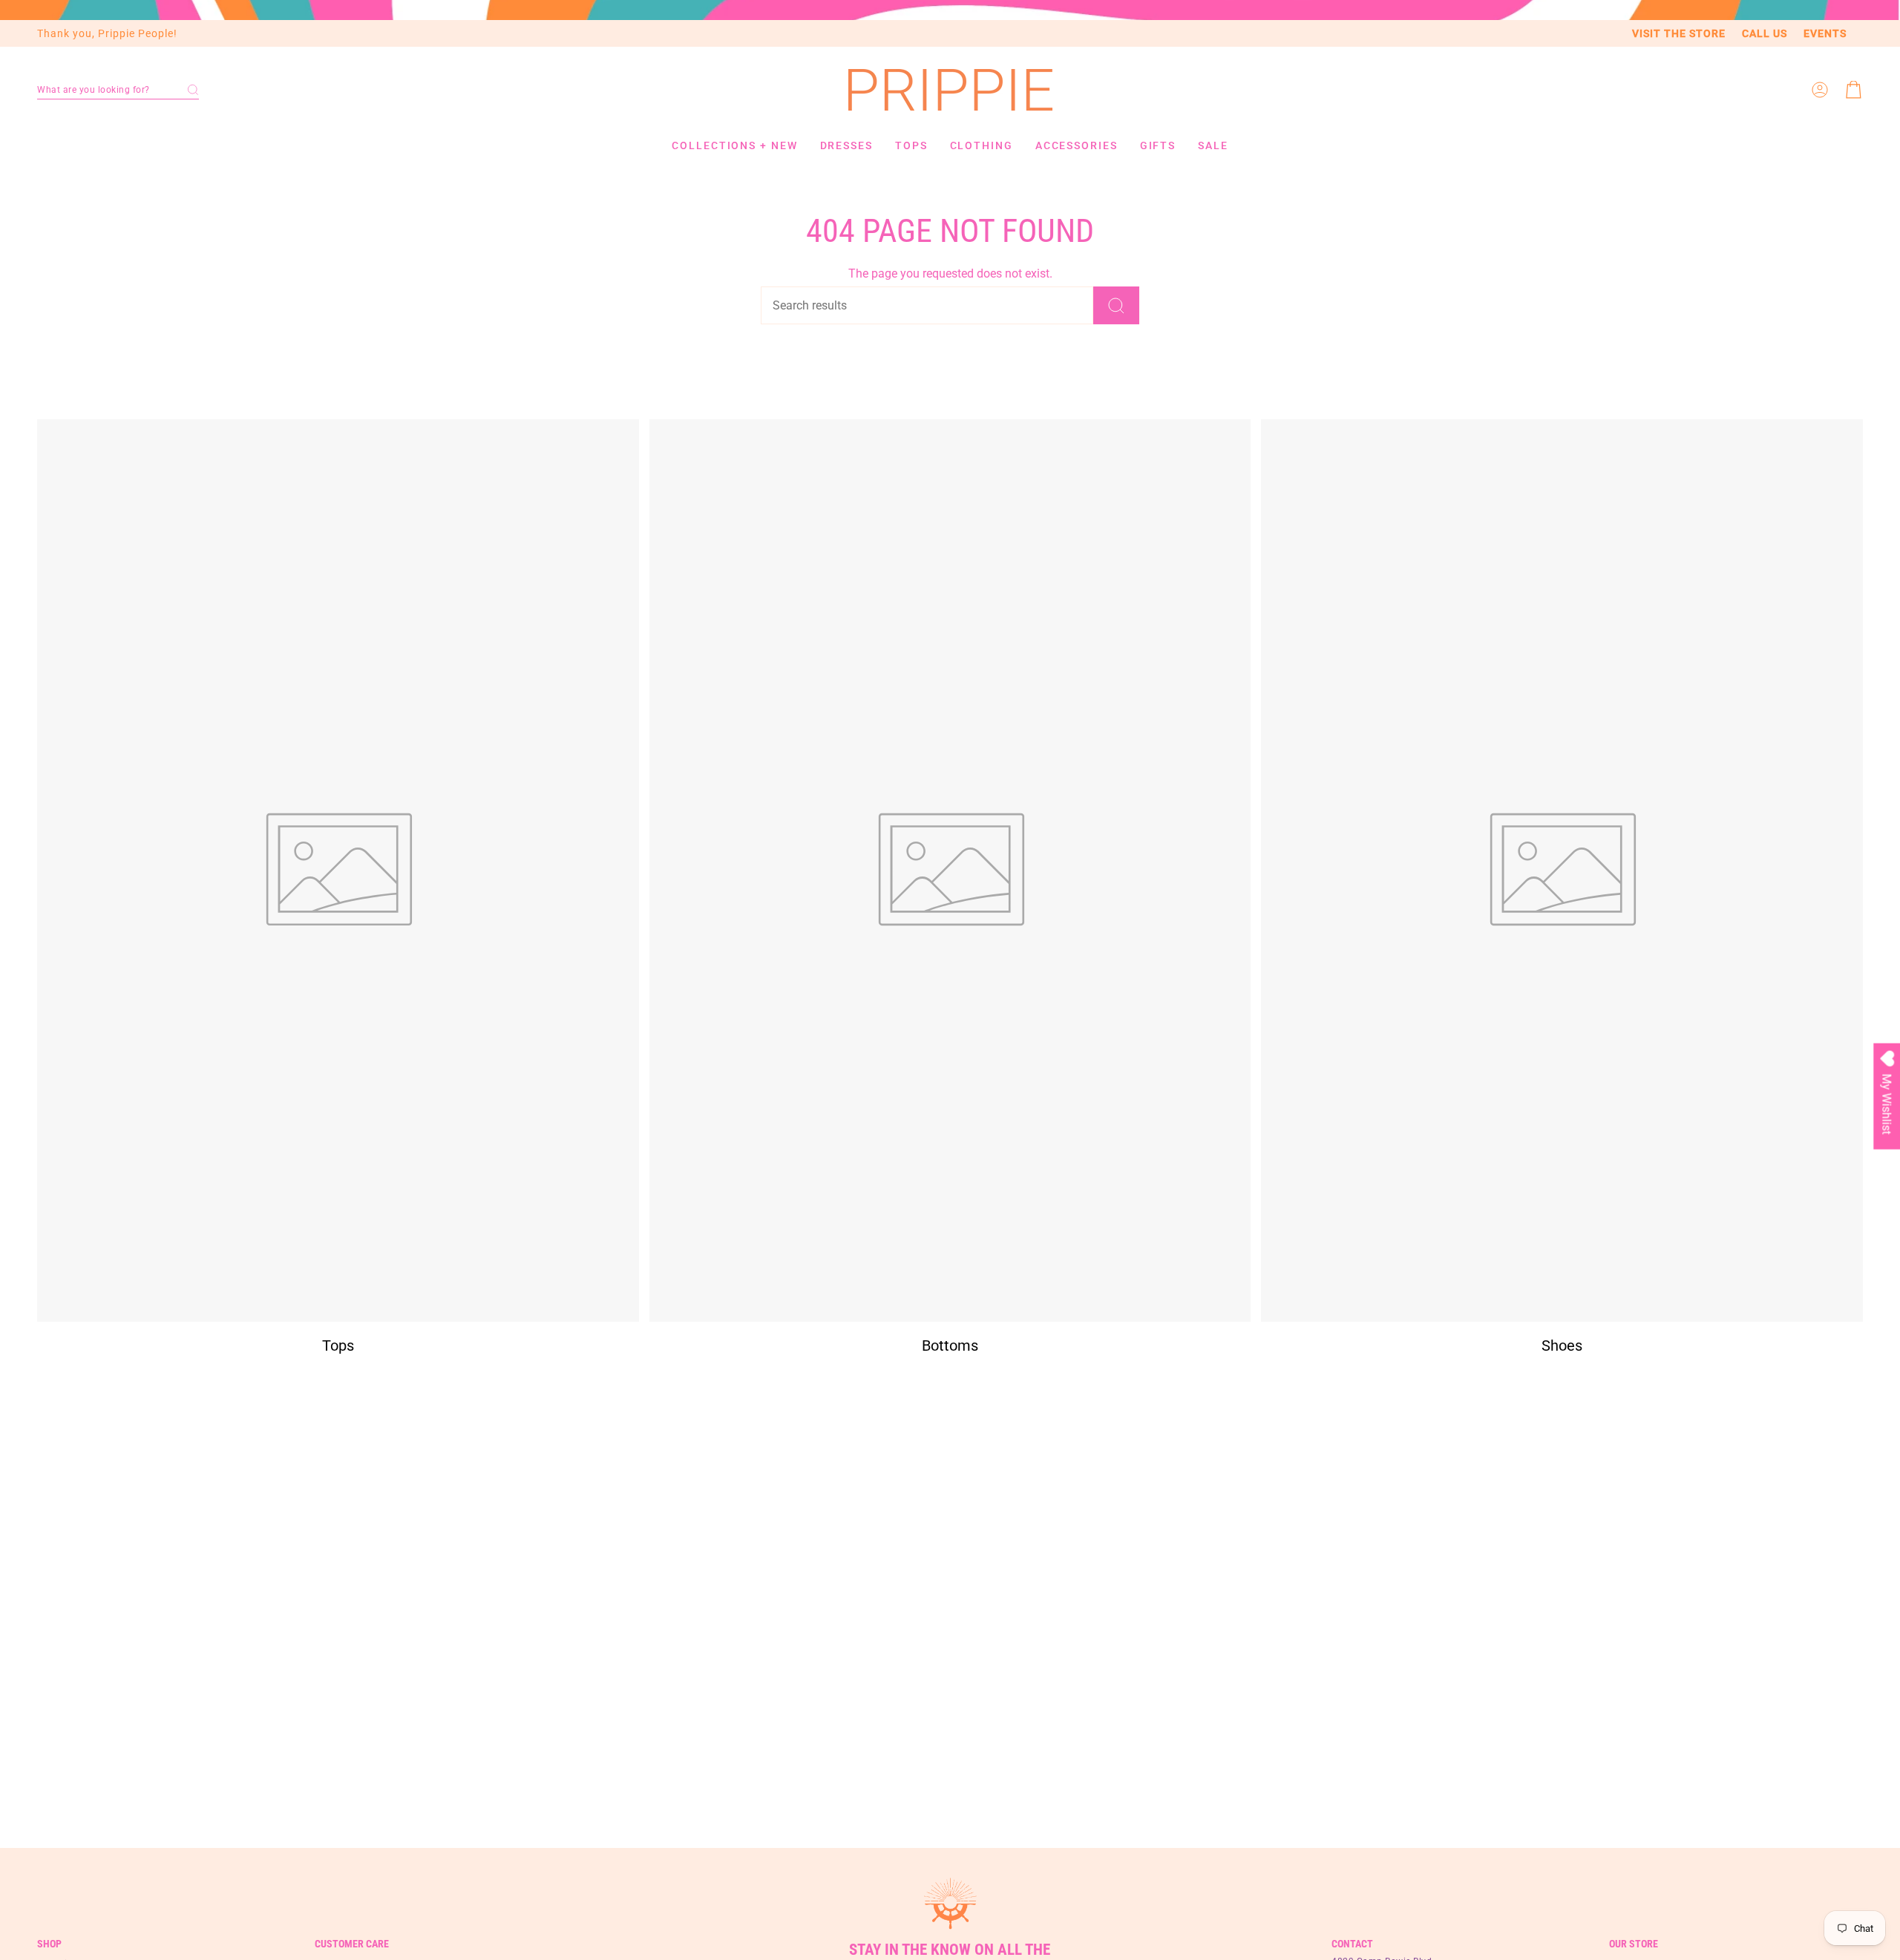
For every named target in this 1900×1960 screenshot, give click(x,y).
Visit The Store (1679, 33)
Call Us (1765, 33)
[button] (118, 90)
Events (1825, 33)
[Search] (1116, 305)
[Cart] (1854, 90)
